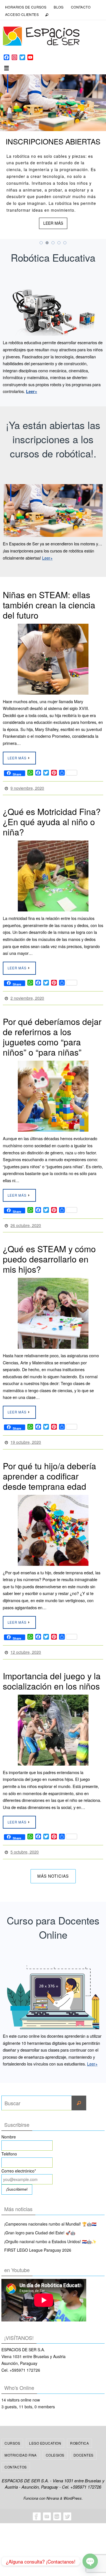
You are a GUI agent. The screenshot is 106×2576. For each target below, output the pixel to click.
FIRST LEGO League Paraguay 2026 (38, 2241)
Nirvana (53, 2488)
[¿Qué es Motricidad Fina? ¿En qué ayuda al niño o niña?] (53, 875)
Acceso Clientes (22, 14)
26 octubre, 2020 (26, 1221)
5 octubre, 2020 (25, 1843)
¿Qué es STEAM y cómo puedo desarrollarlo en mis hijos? (49, 1254)
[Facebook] (36, 2506)
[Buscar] (79, 2094)
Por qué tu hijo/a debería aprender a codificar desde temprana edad (49, 1469)
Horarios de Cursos (26, 7)
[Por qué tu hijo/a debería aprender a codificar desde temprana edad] (53, 1524)
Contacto (81, 7)
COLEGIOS (55, 2445)
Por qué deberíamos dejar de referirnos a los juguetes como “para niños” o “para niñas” (52, 1034)
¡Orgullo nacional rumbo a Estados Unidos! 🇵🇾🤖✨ (50, 2232)
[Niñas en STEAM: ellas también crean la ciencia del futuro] (53, 659)
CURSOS (12, 2433)
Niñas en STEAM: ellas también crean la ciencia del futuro (49, 605)
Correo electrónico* (19, 2161)
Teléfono (9, 2144)
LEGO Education (45, 2433)
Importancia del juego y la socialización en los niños (52, 1673)
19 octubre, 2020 (26, 1437)
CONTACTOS (16, 2458)
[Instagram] (57, 2506)
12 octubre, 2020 (26, 1645)
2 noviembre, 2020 (27, 996)
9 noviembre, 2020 (27, 787)
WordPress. (73, 2488)
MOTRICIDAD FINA (21, 2445)
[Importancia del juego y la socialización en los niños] (53, 1722)
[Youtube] (47, 2506)
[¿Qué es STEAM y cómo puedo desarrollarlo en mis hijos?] (53, 1308)
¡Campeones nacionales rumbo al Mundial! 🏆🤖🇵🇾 (50, 2214)
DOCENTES (84, 2445)
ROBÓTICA (79, 2433)
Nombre (9, 2127)
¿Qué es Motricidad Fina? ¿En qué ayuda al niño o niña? (52, 820)
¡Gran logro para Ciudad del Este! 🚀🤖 (40, 2223)
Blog (59, 7)
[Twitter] (67, 2506)
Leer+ (47, 558)
